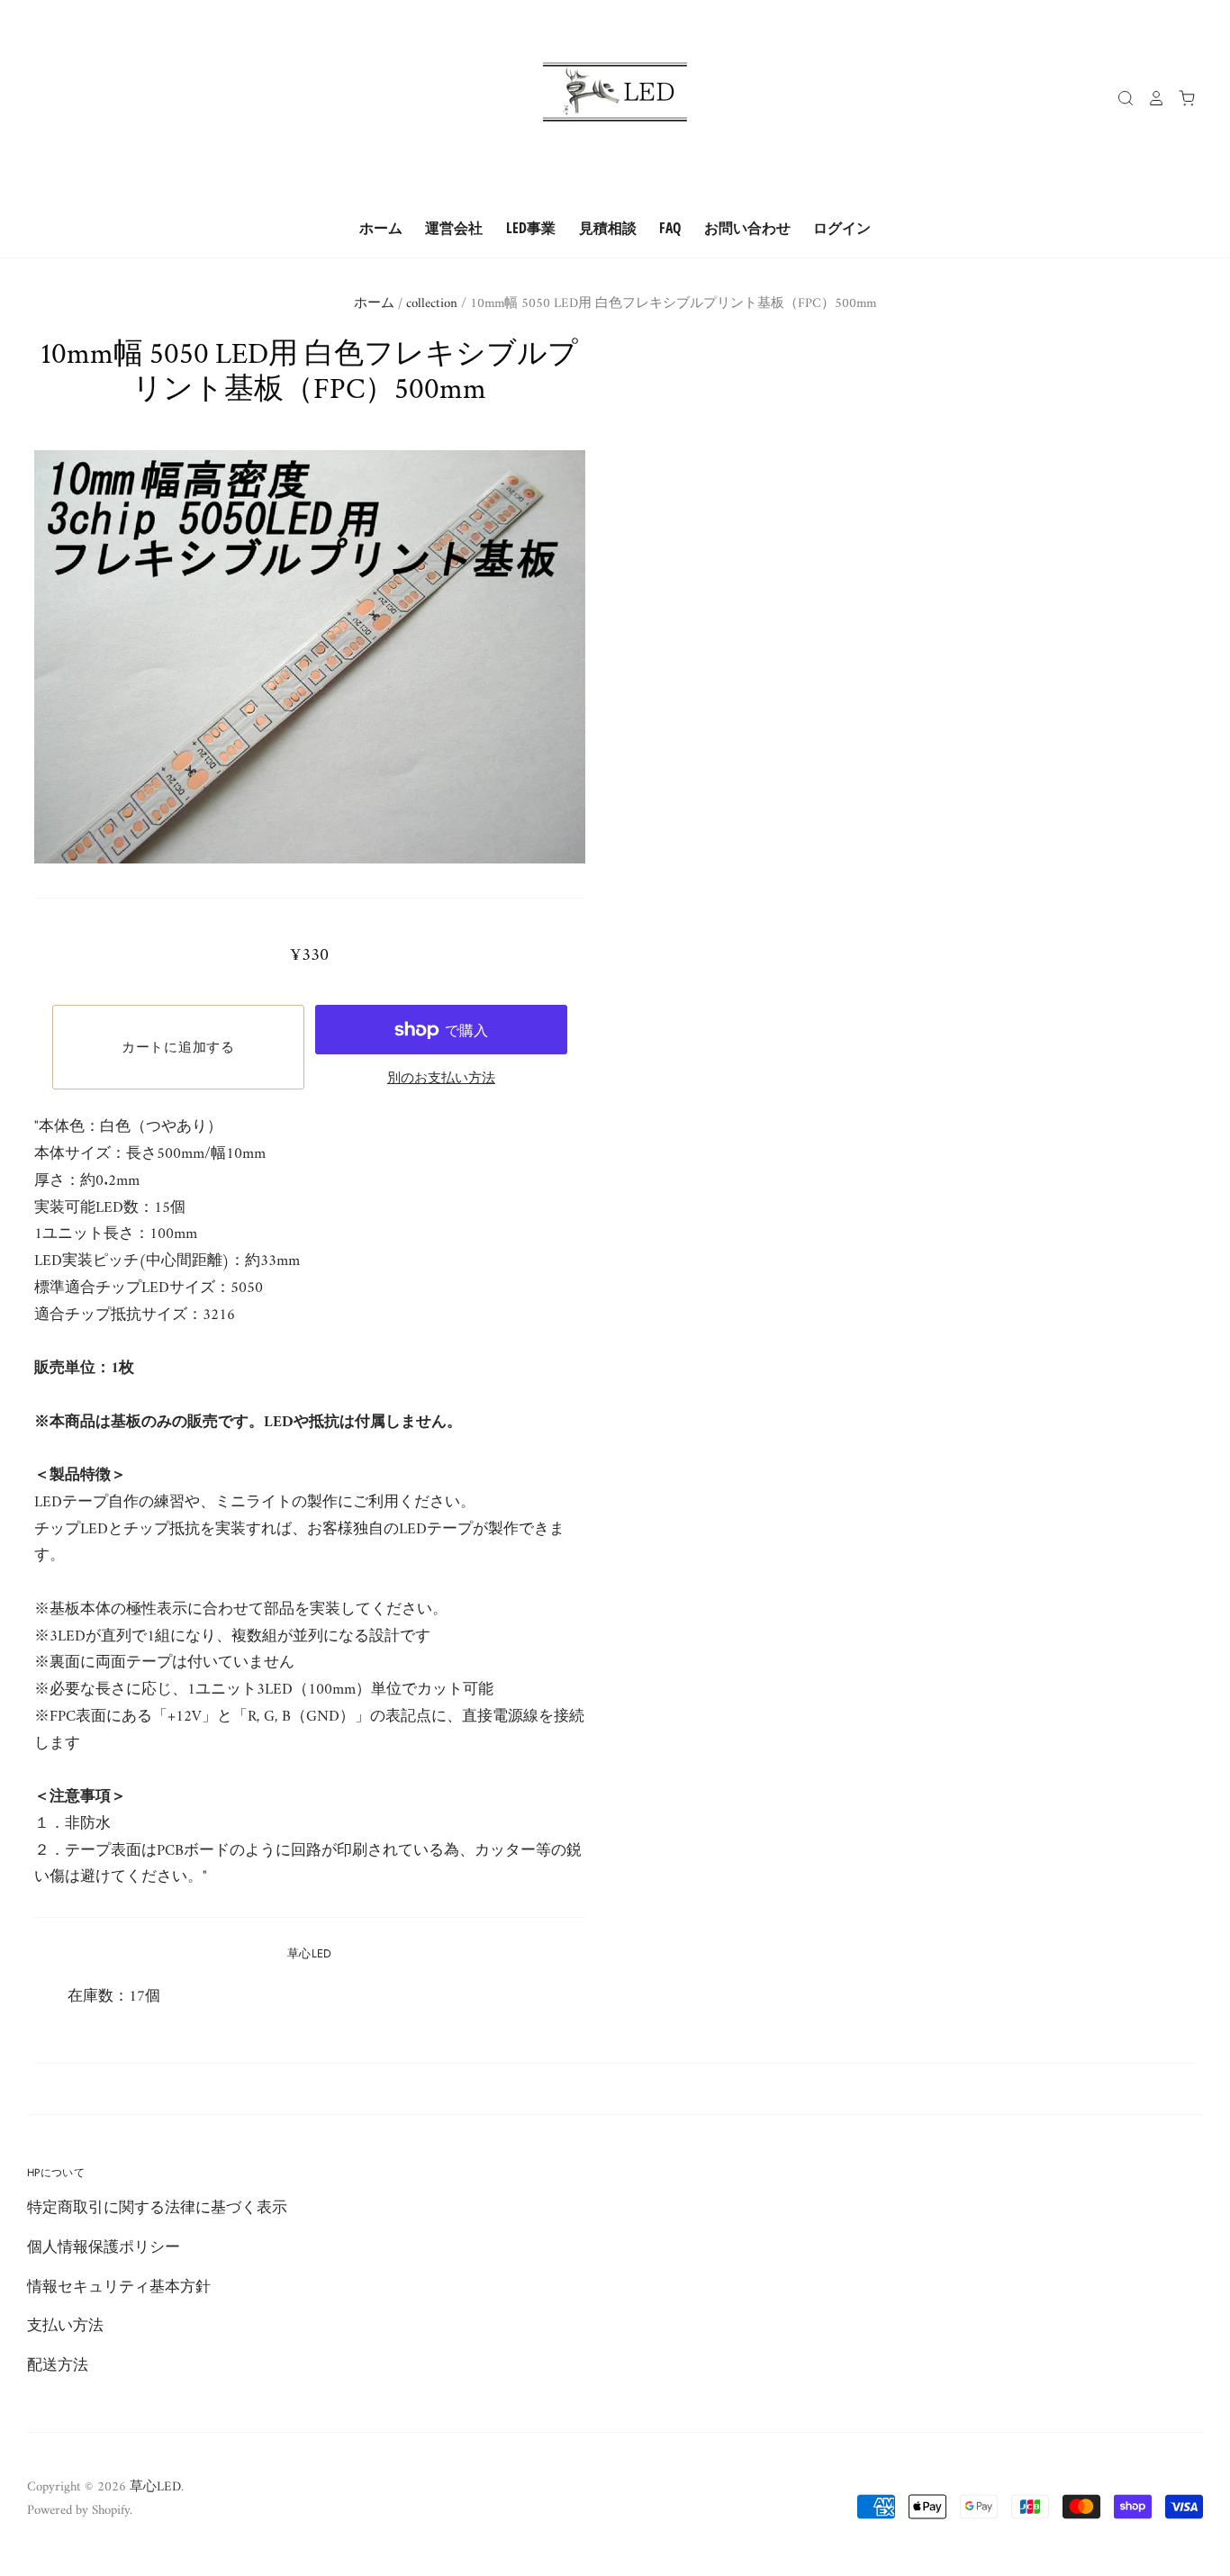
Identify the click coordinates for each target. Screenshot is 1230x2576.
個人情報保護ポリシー (104, 2248)
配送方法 (58, 2366)
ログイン (842, 228)
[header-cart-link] (1180, 98)
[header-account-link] (1150, 98)
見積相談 (608, 228)
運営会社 (454, 228)
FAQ (670, 228)
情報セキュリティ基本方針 (119, 2288)
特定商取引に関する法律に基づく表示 (157, 2209)
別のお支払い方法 (441, 1079)
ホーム (381, 228)
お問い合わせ (747, 228)
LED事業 (531, 228)
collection (432, 303)
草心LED (310, 1953)
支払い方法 (65, 2327)
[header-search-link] (1119, 98)
